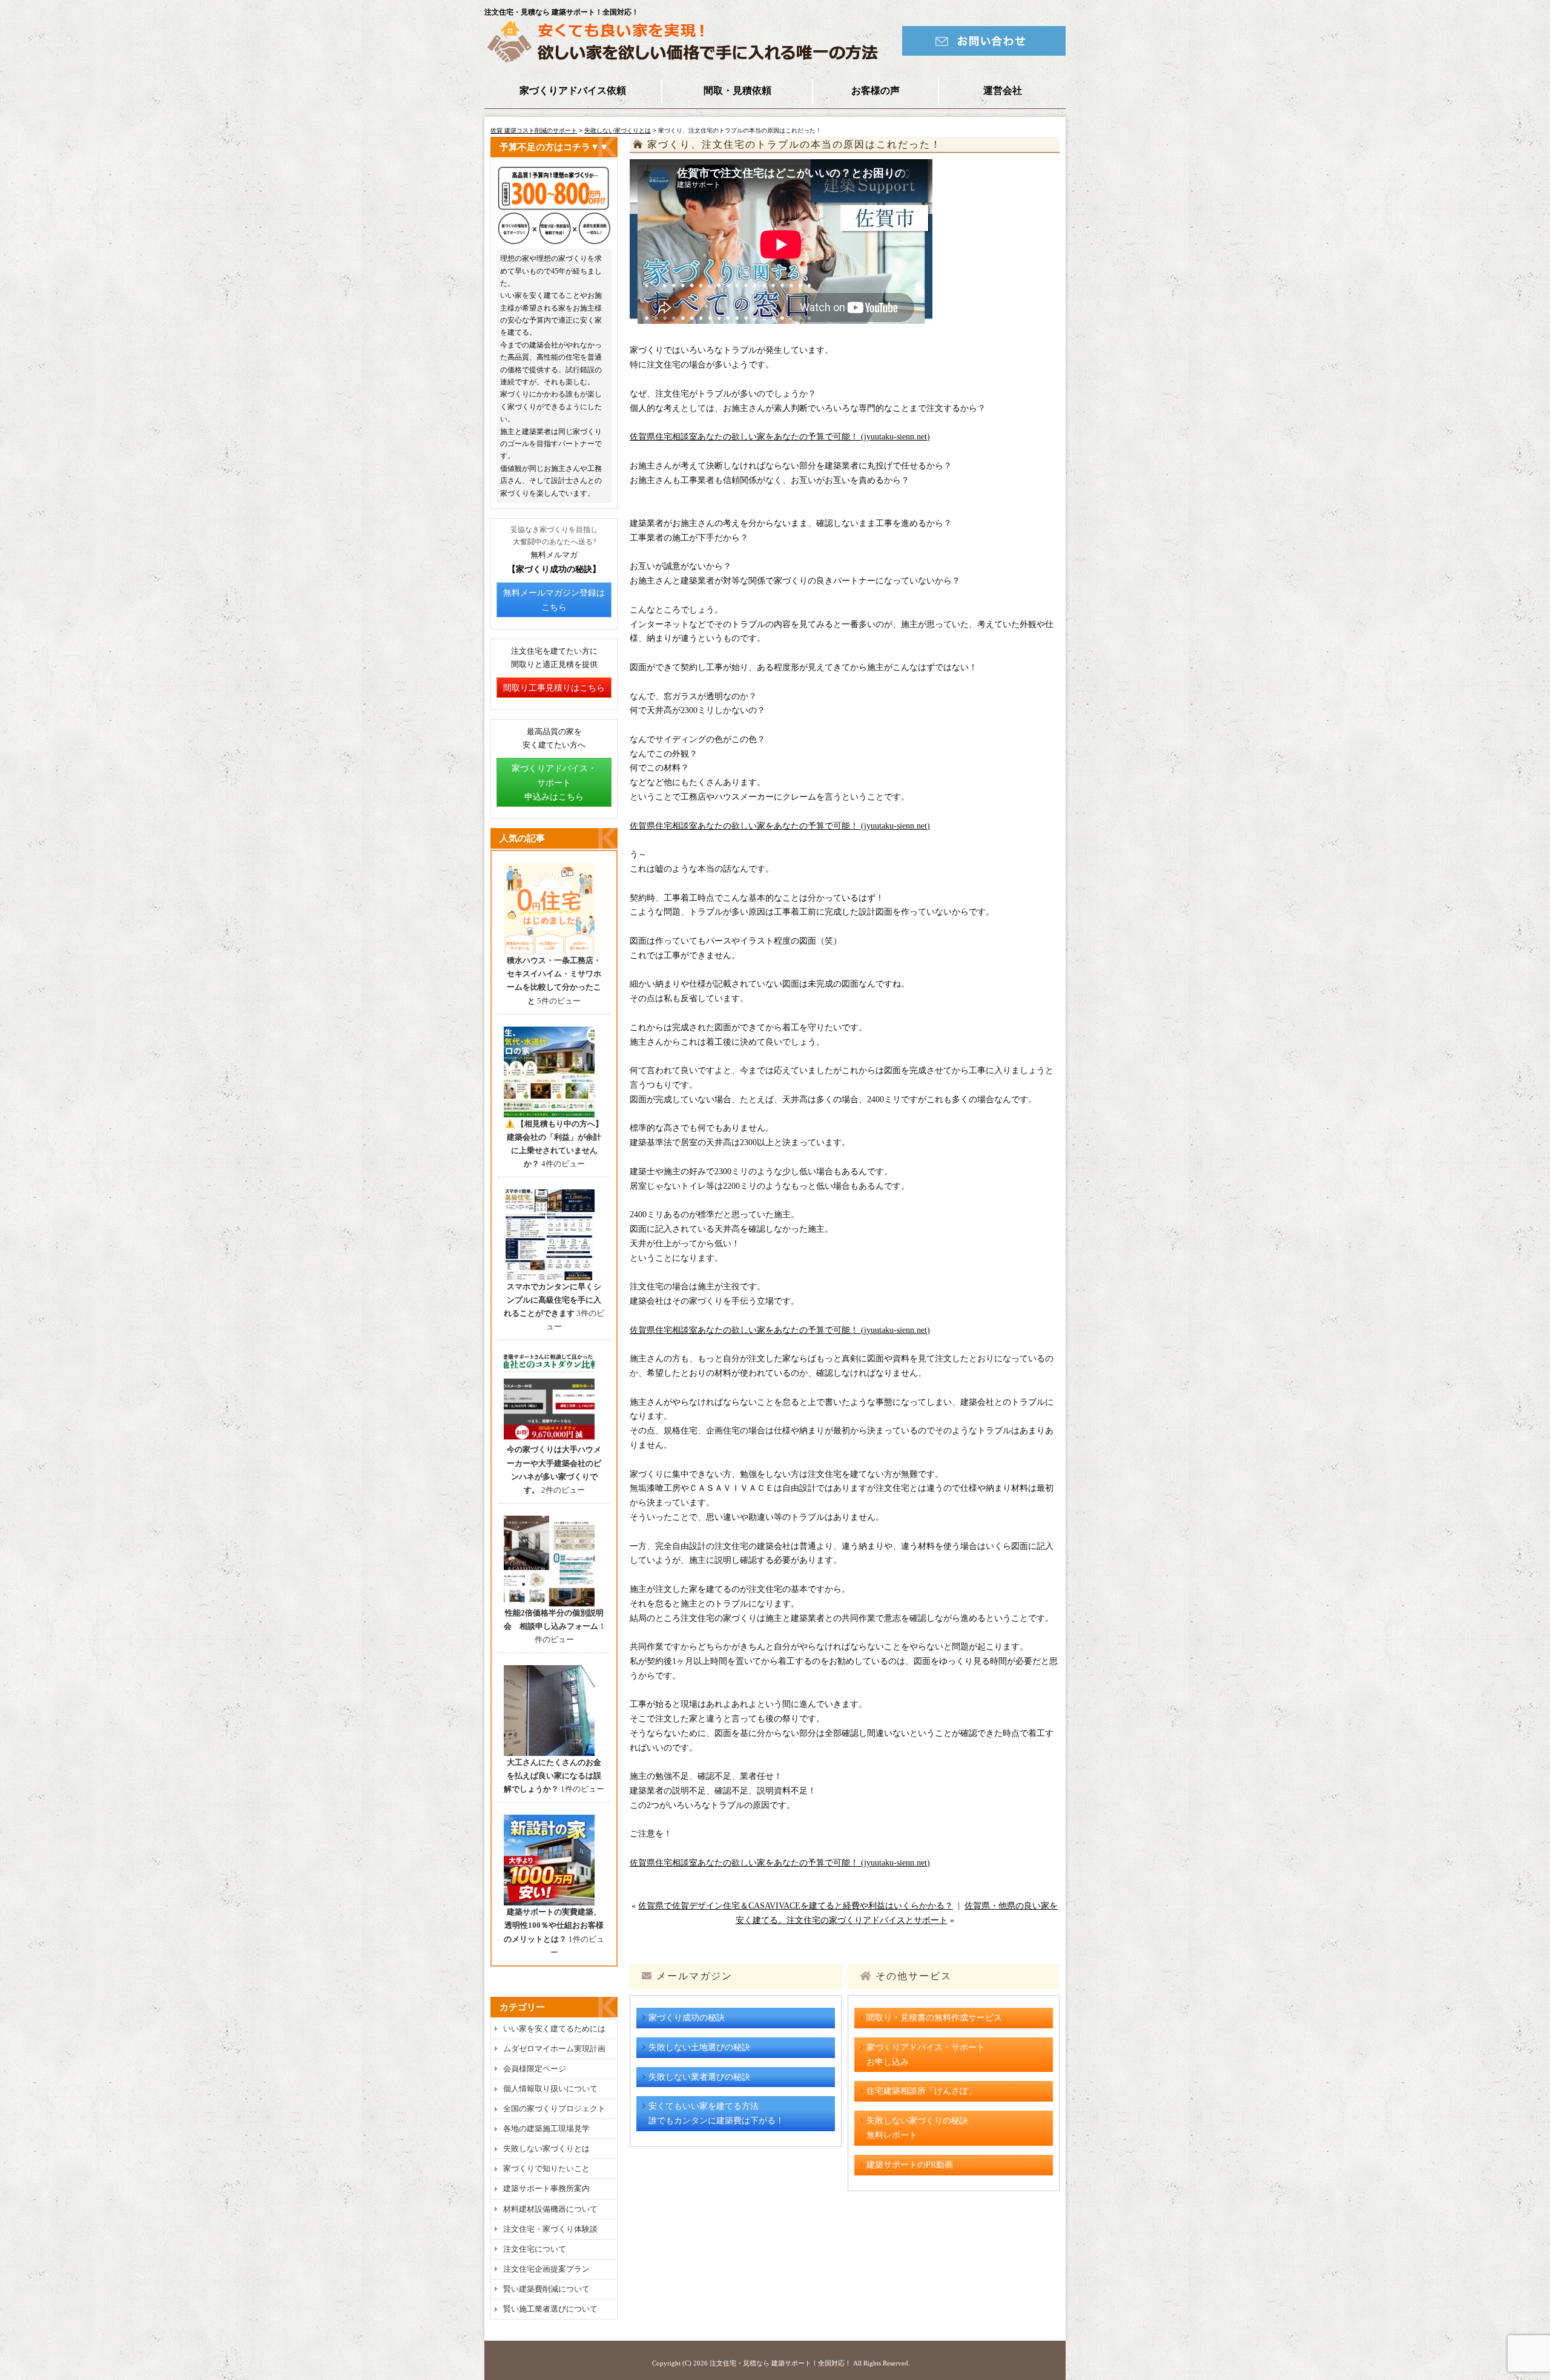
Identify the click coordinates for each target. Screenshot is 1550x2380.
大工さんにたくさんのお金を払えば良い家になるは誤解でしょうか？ (552, 1776)
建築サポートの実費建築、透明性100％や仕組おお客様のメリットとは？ (554, 1925)
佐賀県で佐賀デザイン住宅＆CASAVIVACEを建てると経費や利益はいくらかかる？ (796, 1906)
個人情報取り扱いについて (550, 2089)
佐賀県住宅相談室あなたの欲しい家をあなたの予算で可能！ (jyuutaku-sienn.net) (780, 437)
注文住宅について (535, 2249)
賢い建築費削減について (546, 2289)
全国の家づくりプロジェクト (554, 2109)
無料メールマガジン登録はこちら (554, 600)
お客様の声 (876, 90)
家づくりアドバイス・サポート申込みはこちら (554, 783)
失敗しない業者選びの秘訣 (699, 2077)
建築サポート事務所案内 (546, 2188)
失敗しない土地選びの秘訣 (699, 2047)
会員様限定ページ (535, 2069)
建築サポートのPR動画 (910, 2165)
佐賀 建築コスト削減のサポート (534, 130)
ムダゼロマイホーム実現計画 (554, 2049)
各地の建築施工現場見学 (546, 2129)
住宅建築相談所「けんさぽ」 (922, 2091)
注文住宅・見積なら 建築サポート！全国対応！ (780, 2363)
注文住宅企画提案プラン (546, 2269)
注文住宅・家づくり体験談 (550, 2229)
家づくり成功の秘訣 (687, 2018)
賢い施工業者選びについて (550, 2309)
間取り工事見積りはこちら (554, 688)
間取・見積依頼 (737, 90)
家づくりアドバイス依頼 (573, 90)
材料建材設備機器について (550, 2209)
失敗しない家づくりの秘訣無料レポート (917, 2128)
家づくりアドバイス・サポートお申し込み (926, 2055)
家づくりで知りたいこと (546, 2168)
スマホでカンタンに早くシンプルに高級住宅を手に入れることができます (552, 1300)
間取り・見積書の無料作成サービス (934, 2018)
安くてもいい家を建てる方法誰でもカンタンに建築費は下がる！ (716, 2113)
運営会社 (1003, 90)
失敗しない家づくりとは (618, 130)
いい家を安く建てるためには (554, 2029)
